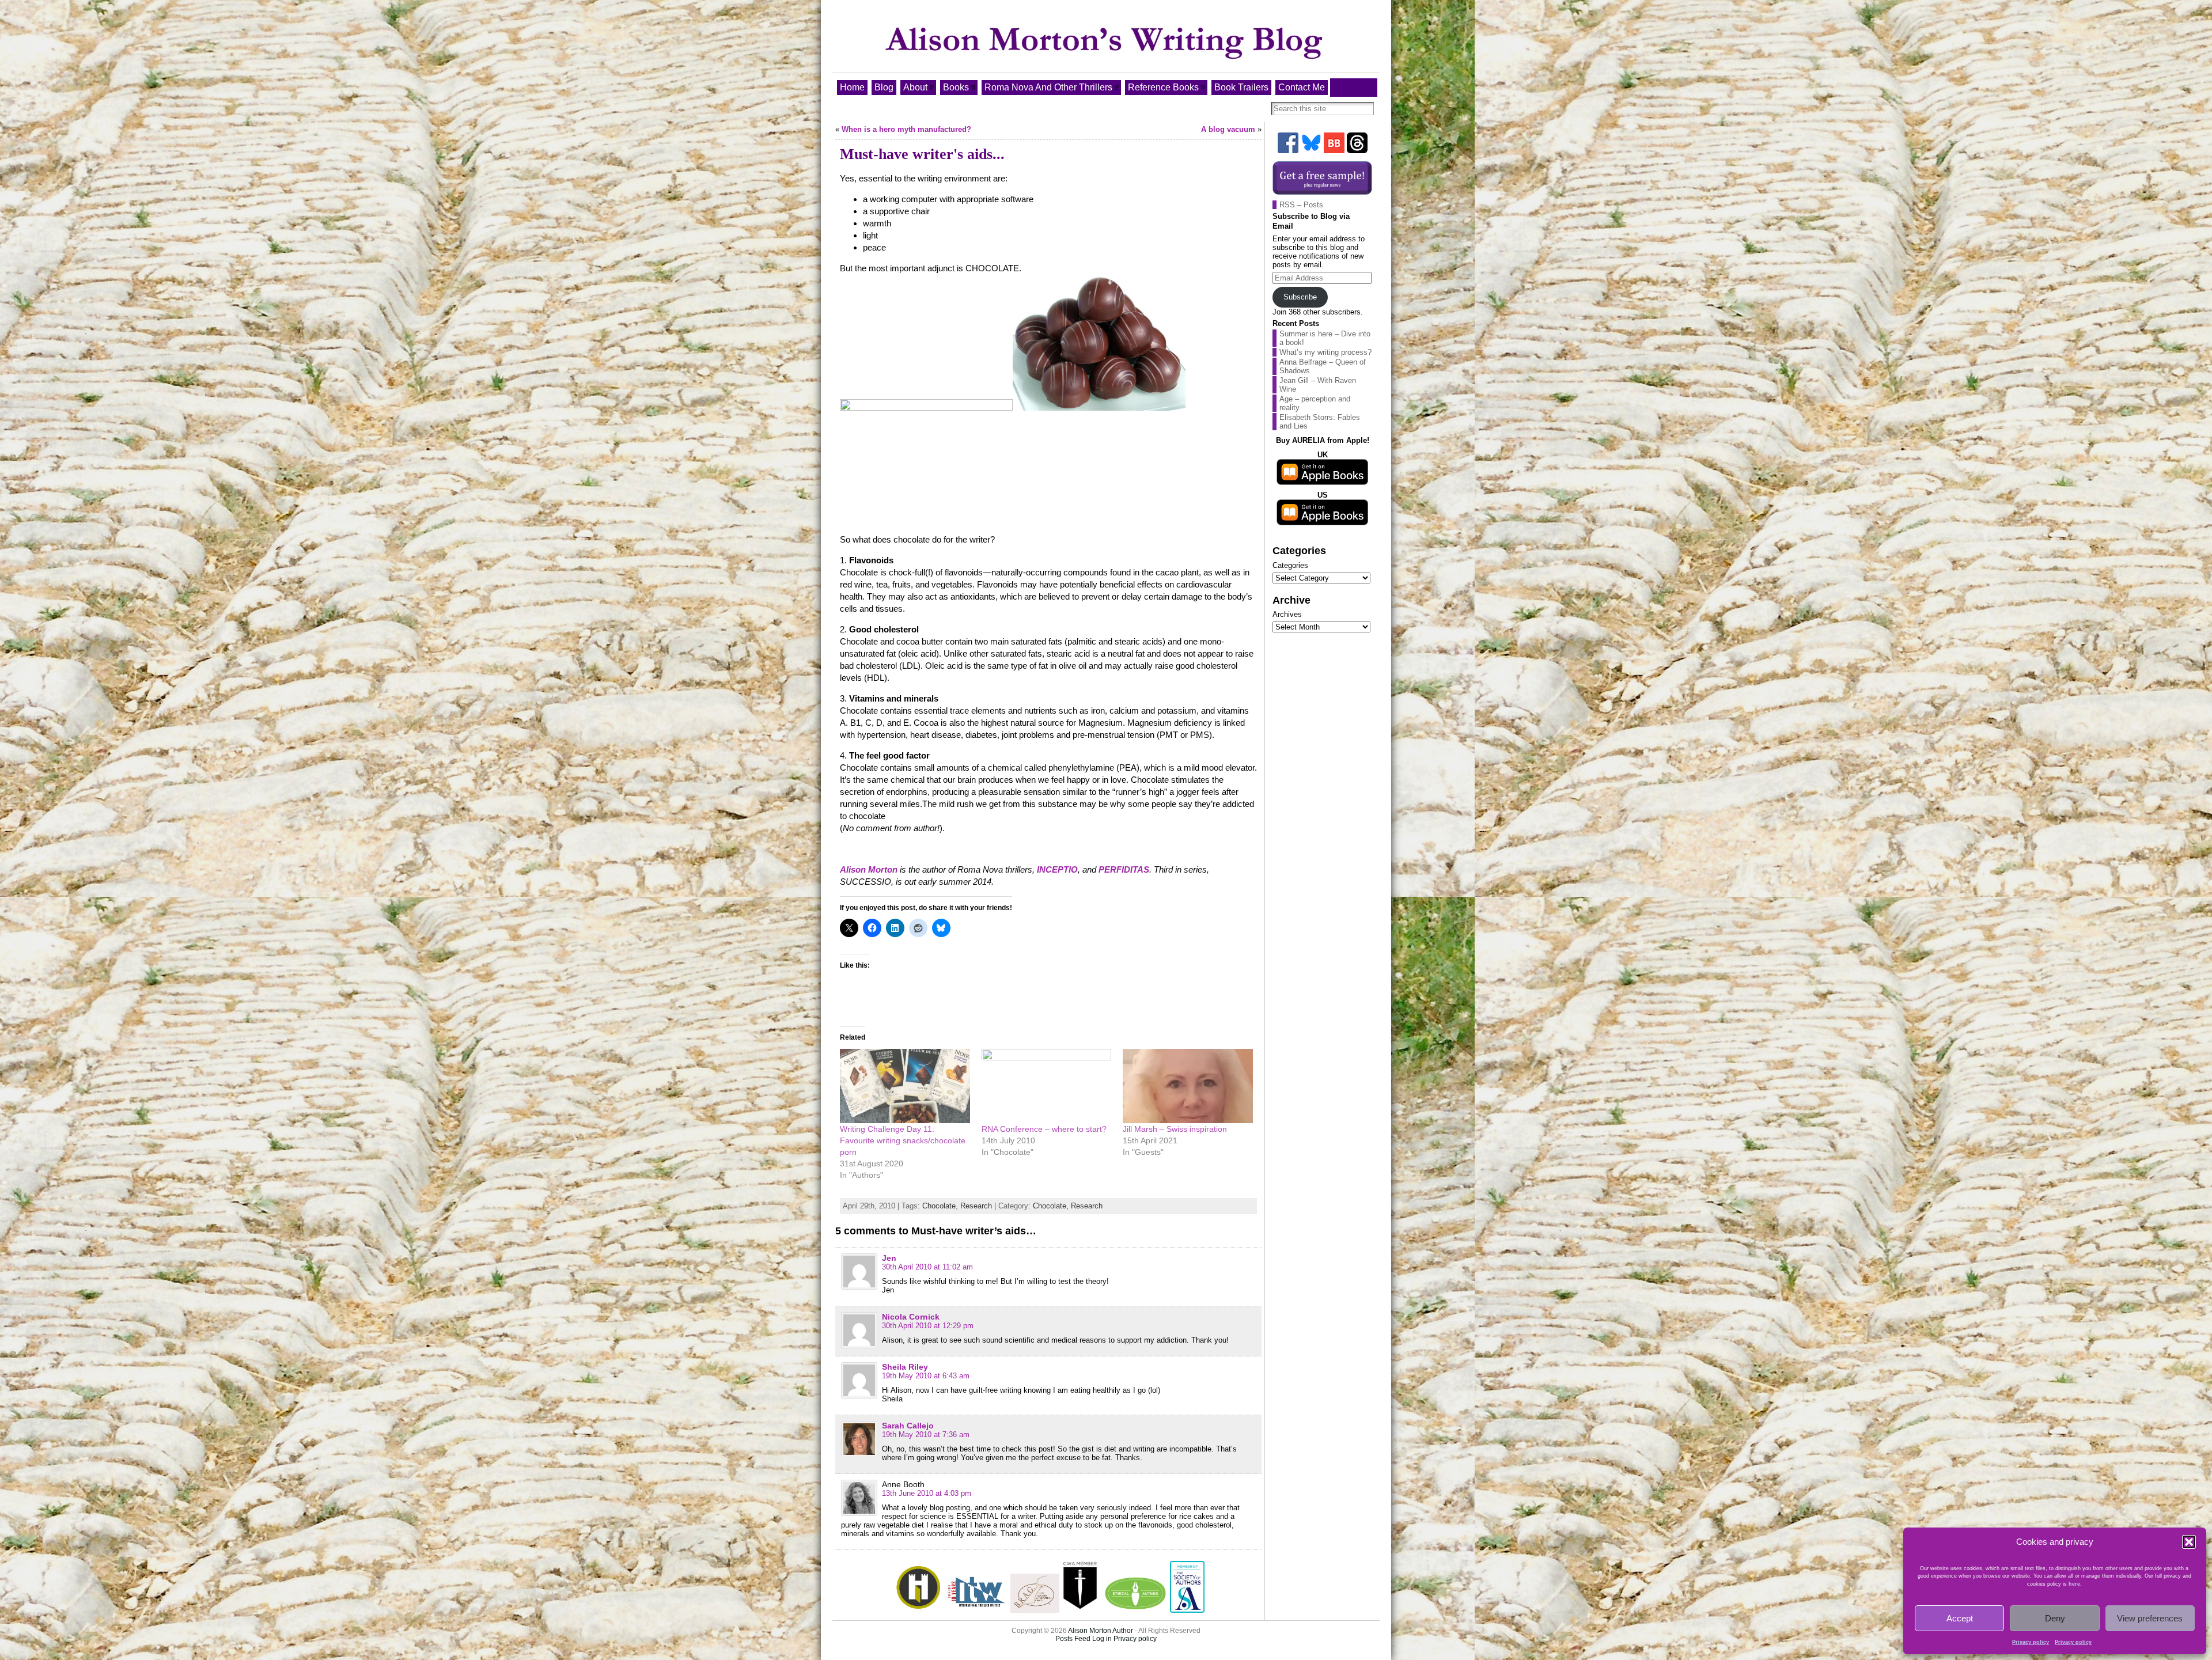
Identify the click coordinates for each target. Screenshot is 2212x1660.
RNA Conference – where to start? (1044, 1129)
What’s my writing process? (1325, 352)
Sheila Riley (905, 1367)
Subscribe (1300, 297)
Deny (2055, 1618)
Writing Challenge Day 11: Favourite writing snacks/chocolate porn (903, 1140)
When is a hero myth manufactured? (906, 129)
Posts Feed (1073, 1639)
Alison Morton (869, 869)
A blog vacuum (1228, 129)
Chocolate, (1052, 1206)
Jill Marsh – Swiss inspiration (1175, 1129)
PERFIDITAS (1124, 869)
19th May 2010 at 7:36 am (926, 1435)
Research (976, 1206)
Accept (1960, 1618)
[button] (2189, 1542)
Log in (1102, 1639)
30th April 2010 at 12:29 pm (928, 1326)
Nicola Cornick (911, 1317)
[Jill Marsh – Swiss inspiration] (1188, 1086)
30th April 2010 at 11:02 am (927, 1267)
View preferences (2150, 1618)
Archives (1287, 614)
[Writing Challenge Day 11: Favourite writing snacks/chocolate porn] (905, 1086)
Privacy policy (2031, 1642)
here (2074, 1584)
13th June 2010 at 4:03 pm (927, 1493)
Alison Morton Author (1101, 1631)
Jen (889, 1258)
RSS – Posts (1301, 205)
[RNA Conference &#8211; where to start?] (1047, 1086)
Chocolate (939, 1206)
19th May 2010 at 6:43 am (926, 1376)
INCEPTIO (1057, 869)
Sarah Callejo (908, 1426)
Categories (1290, 565)
